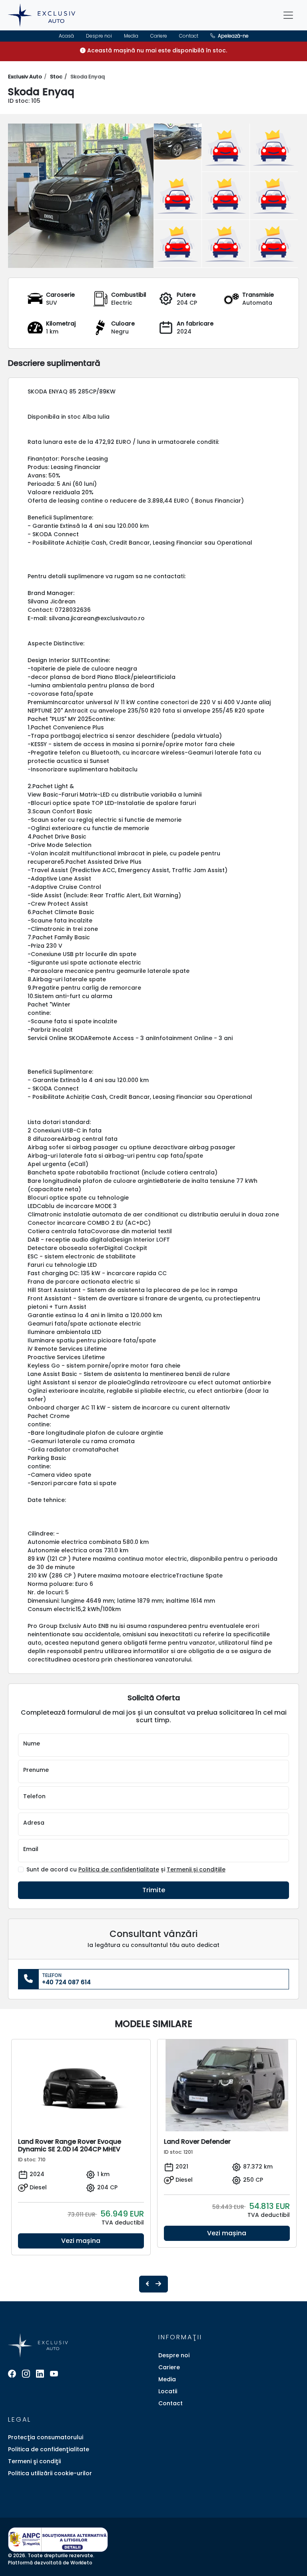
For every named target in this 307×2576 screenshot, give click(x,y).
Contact (189, 36)
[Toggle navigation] (288, 15)
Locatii (168, 2391)
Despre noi (99, 36)
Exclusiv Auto (25, 77)
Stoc (56, 77)
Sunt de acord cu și (126, 1870)
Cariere (159, 36)
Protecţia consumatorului (46, 2437)
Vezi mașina (81, 2241)
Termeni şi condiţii (34, 2461)
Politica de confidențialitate (119, 1869)
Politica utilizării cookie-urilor (50, 2473)
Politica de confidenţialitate (49, 2449)
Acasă (66, 36)
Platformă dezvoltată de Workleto (50, 2563)
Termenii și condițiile (196, 1869)
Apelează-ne (233, 36)
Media (131, 36)
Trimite (154, 1890)
